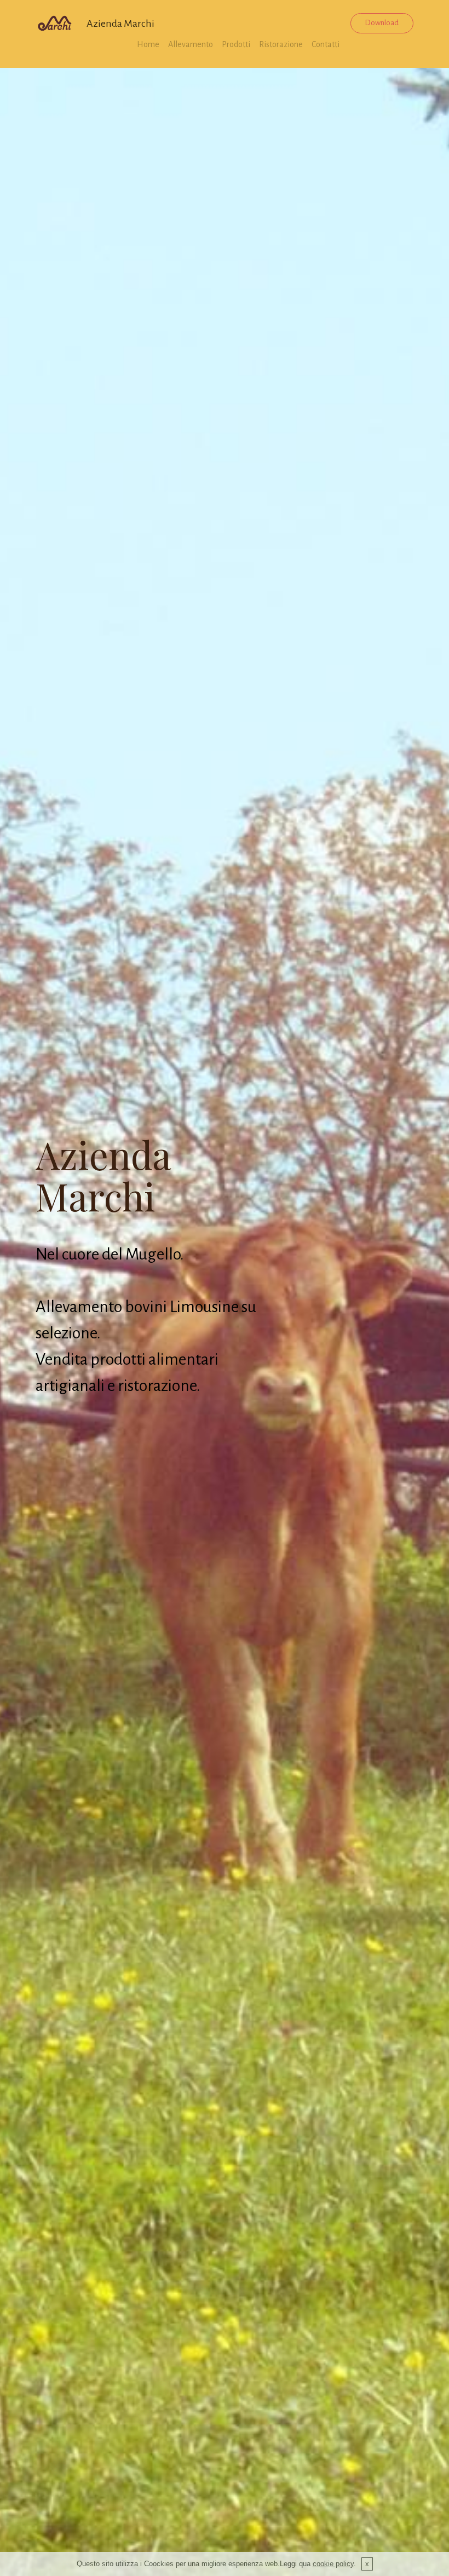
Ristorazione (281, 44)
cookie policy (333, 2564)
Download (382, 23)
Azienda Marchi (120, 24)
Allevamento (191, 44)
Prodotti (236, 44)
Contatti (326, 44)
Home (148, 44)
